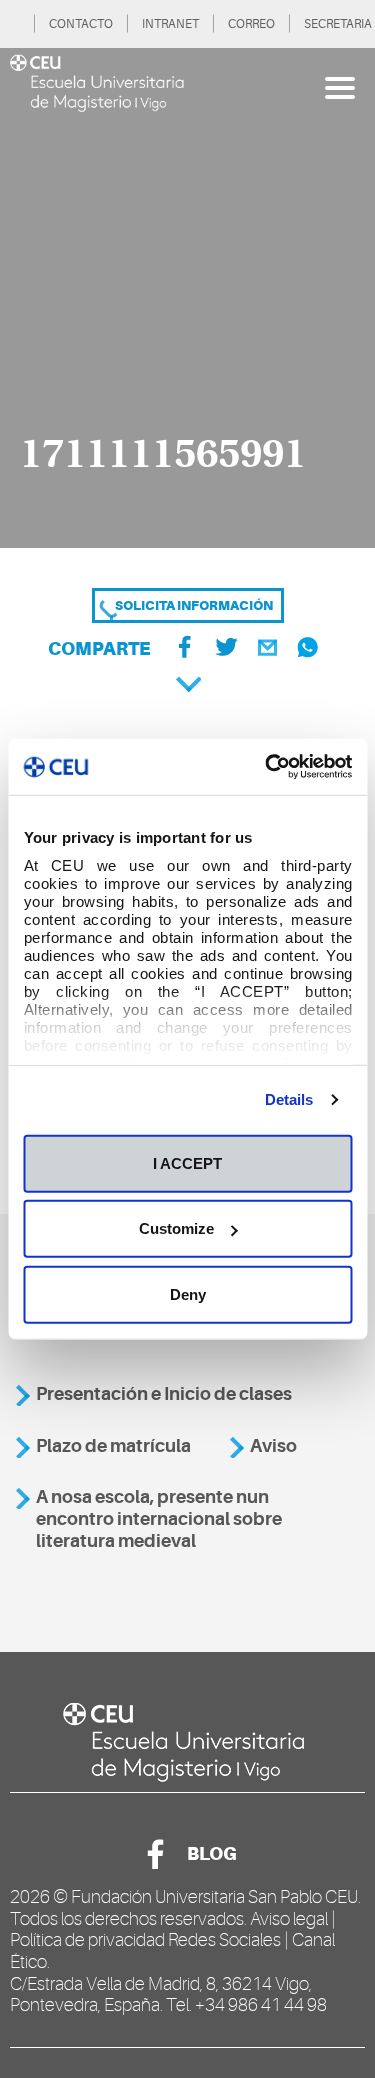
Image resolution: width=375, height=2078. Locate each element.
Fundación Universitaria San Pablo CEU (214, 1897)
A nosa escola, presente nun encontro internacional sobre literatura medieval (159, 1518)
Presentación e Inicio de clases (164, 1394)
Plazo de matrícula (113, 1446)
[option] (187, 298)
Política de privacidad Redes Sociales (145, 1940)
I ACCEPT (187, 1162)
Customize (176, 1228)
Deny (188, 1293)
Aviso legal (289, 1919)
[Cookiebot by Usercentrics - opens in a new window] (267, 767)
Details (289, 1099)
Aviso (273, 1446)
